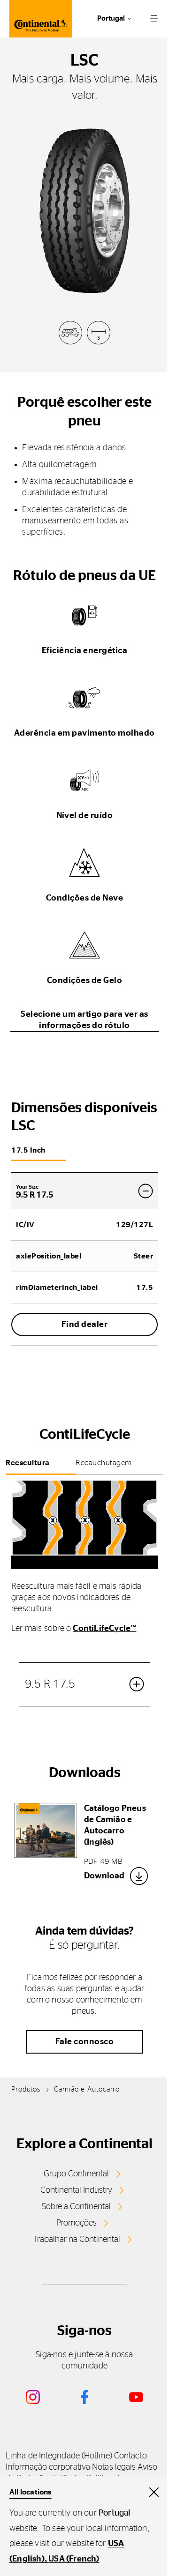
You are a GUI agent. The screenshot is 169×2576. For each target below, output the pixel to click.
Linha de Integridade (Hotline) (59, 2456)
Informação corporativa (48, 2467)
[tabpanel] (84, 1608)
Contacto (131, 2456)
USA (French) (74, 2559)
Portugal (111, 19)
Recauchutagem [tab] (104, 1463)
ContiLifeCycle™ (104, 1629)
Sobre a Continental (76, 2207)
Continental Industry (76, 2190)
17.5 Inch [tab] (28, 1150)
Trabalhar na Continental (77, 2240)
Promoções (77, 2223)
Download (104, 1876)
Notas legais (114, 2467)
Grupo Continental (76, 2174)
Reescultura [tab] (28, 1463)
